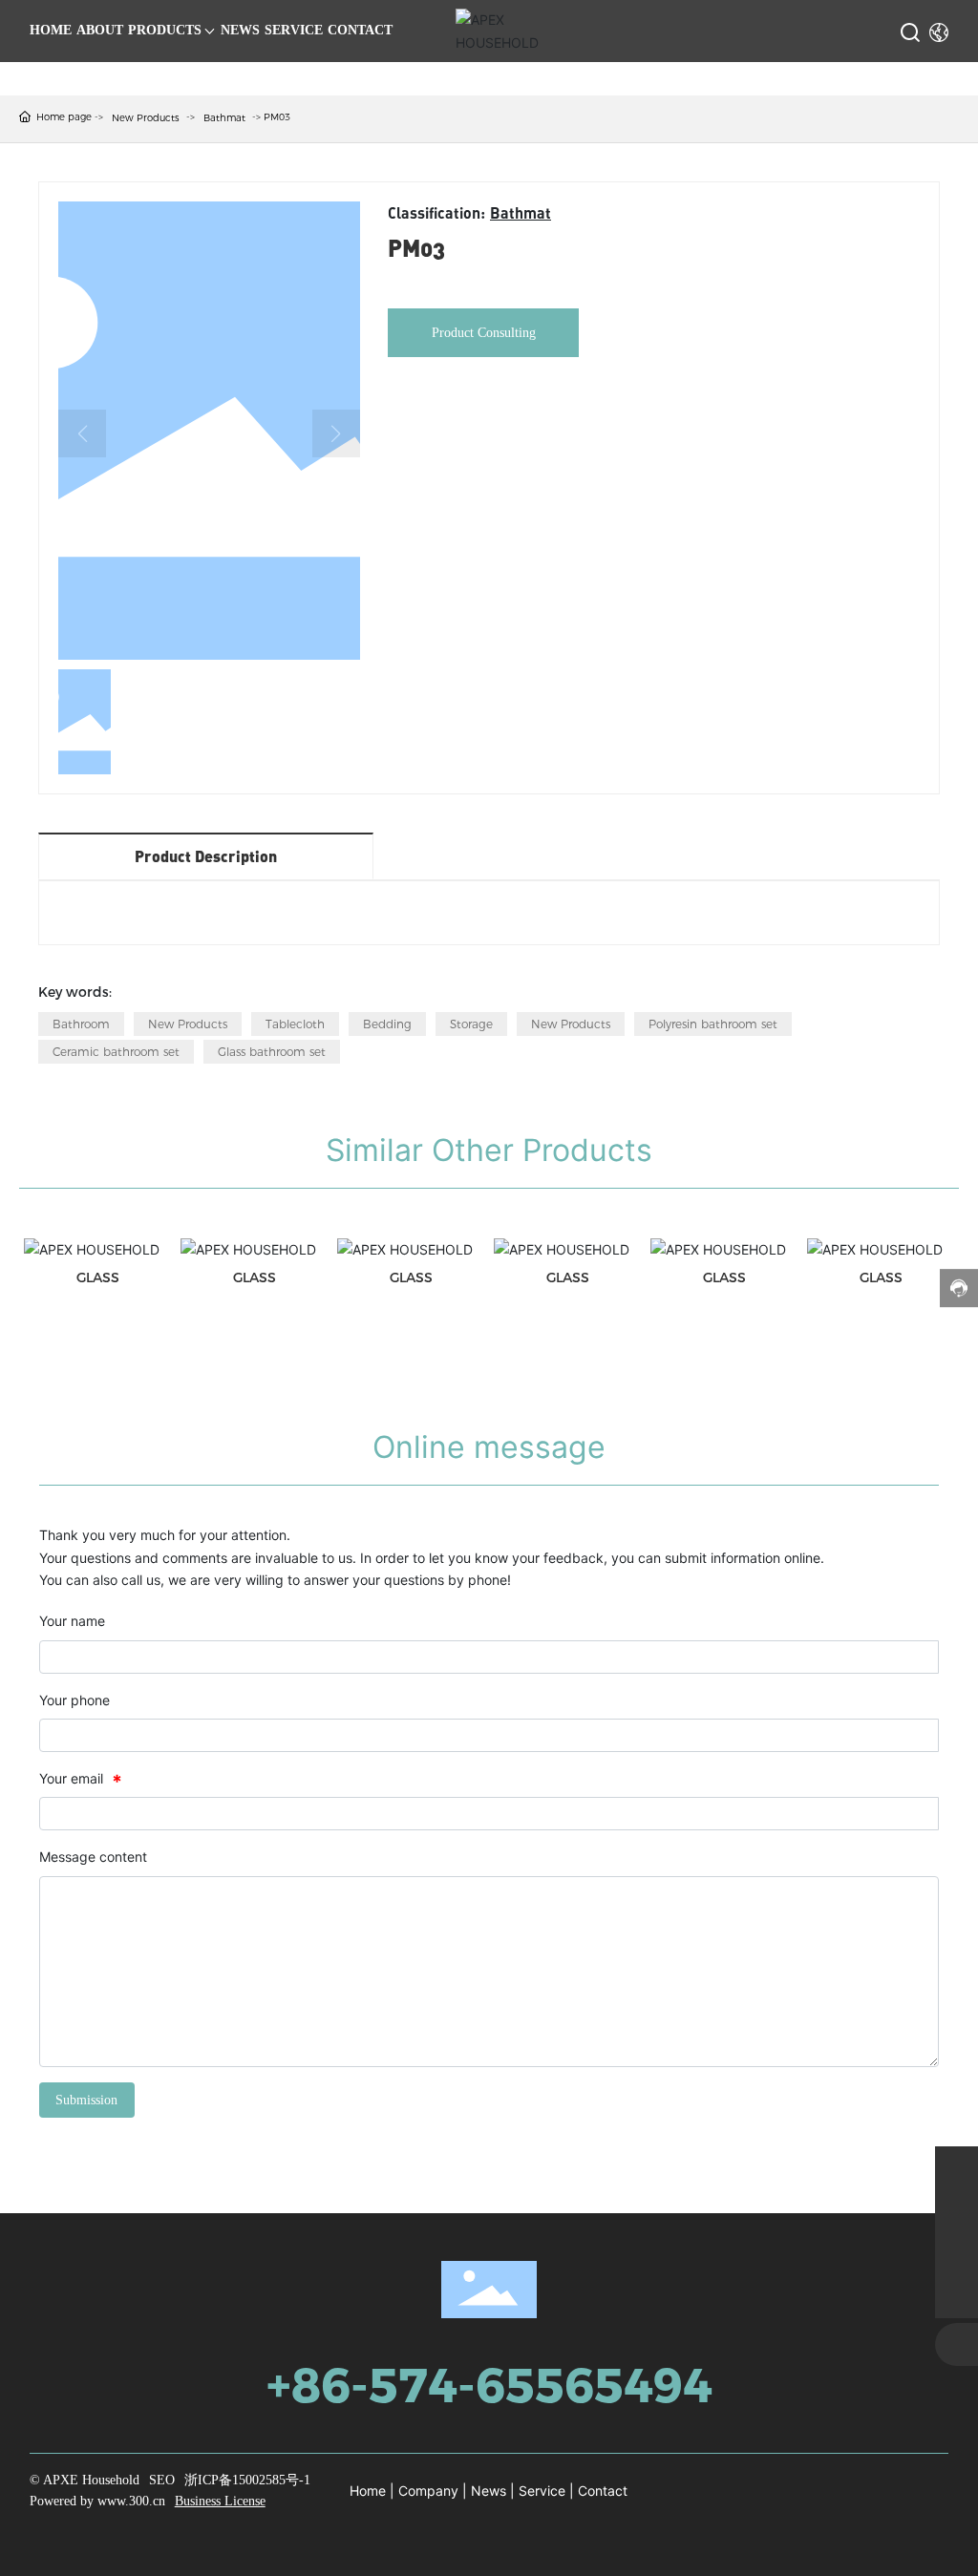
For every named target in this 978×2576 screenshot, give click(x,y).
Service (542, 2491)
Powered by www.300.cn (97, 2501)
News (489, 2491)
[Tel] (957, 2254)
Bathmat (224, 118)
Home (368, 2491)
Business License (220, 2501)
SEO (162, 2480)
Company (428, 2491)
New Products (146, 118)
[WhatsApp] (957, 2168)
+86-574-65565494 (489, 2386)
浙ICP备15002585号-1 (247, 2480)
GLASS (98, 1277)
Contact (603, 2491)
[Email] (957, 2211)
